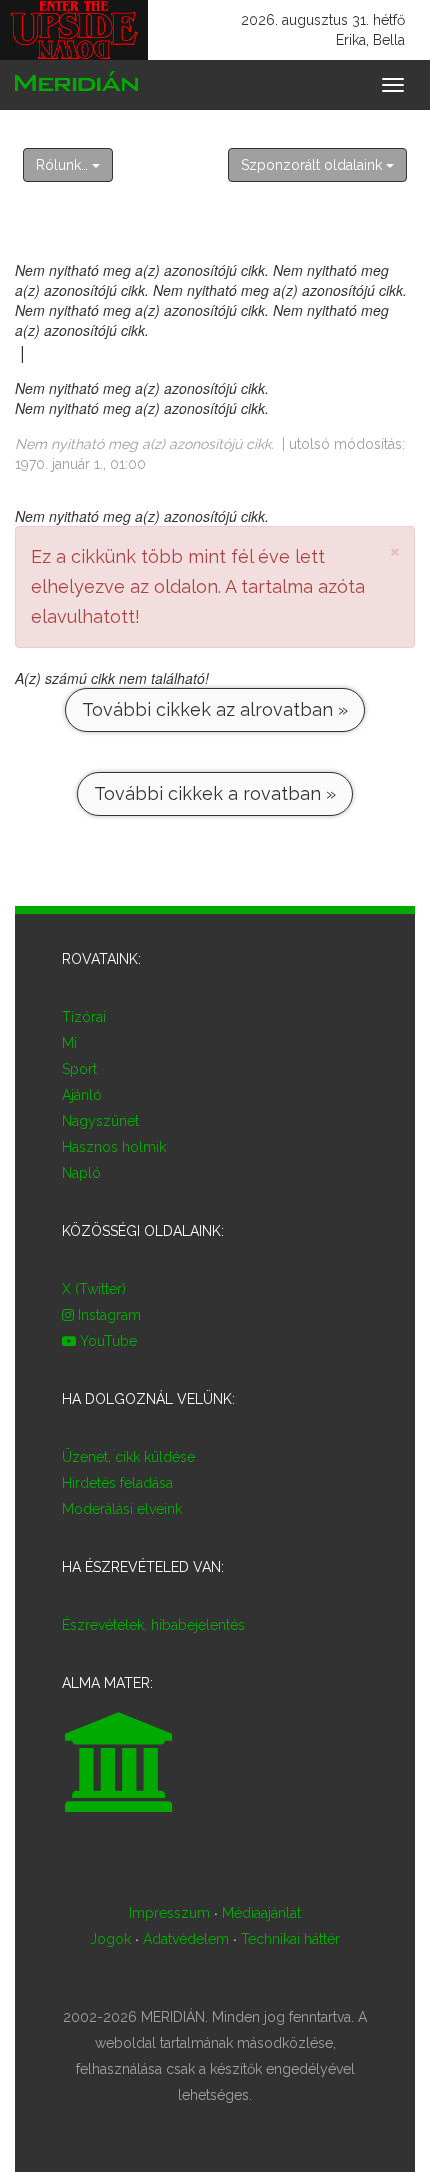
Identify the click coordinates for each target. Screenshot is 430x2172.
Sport (79, 1069)
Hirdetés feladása (117, 1483)
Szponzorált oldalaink (313, 165)
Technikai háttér (290, 1939)
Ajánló (82, 1095)
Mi (69, 1043)
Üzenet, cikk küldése (128, 1457)
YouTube (106, 1341)
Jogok (110, 1939)
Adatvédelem (186, 1939)
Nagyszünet (100, 1121)
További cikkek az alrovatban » (215, 709)
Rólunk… (64, 165)
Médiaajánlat (261, 1913)
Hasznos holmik (114, 1147)
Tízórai (84, 1017)
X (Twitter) (94, 1289)
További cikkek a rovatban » (215, 793)
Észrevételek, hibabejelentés (153, 1625)
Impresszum (169, 1913)
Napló (81, 1173)
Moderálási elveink (122, 1509)
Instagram (107, 1315)
